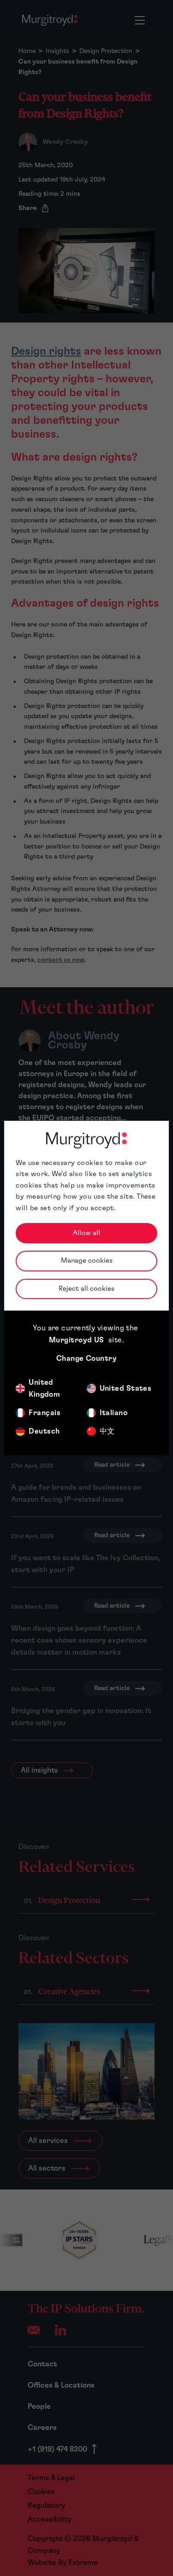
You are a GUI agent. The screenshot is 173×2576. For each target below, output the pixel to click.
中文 (107, 1431)
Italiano (114, 1413)
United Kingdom (44, 1388)
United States (126, 1388)
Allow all (86, 1233)
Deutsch (44, 1431)
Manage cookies (87, 1261)
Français (45, 1413)
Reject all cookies (86, 1289)
